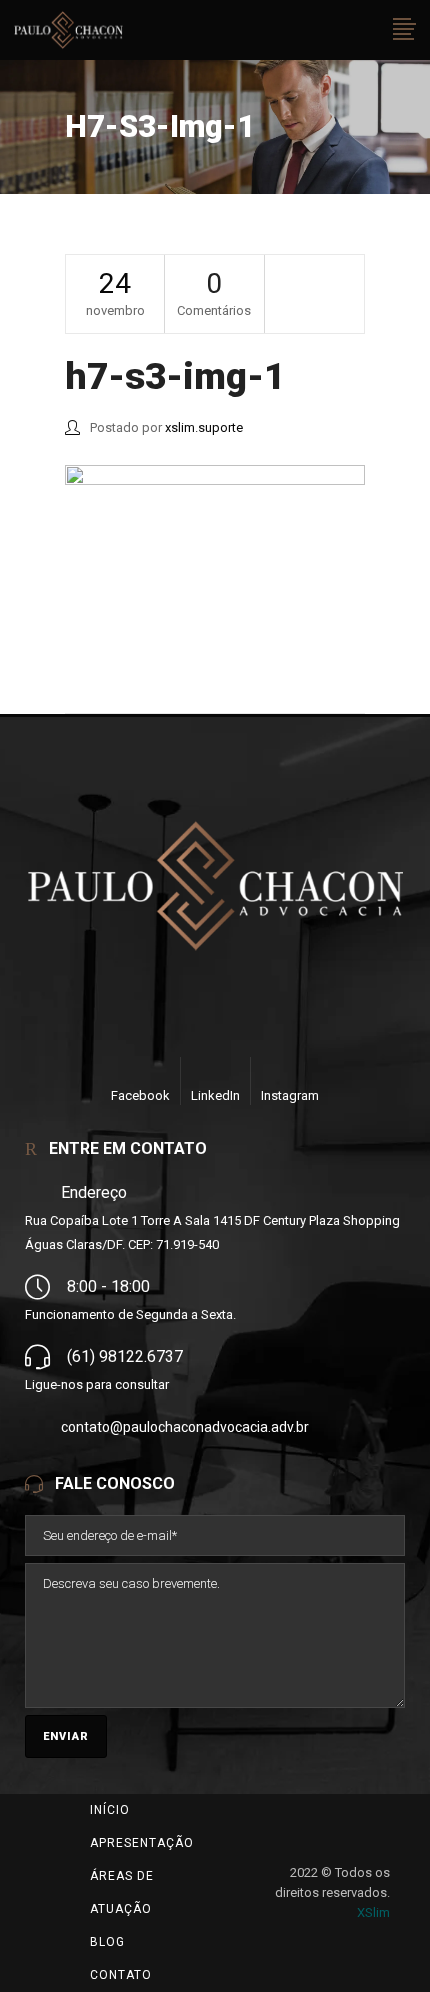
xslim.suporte (204, 427)
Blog (107, 1942)
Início (110, 1810)
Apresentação (142, 1843)
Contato (121, 1975)
